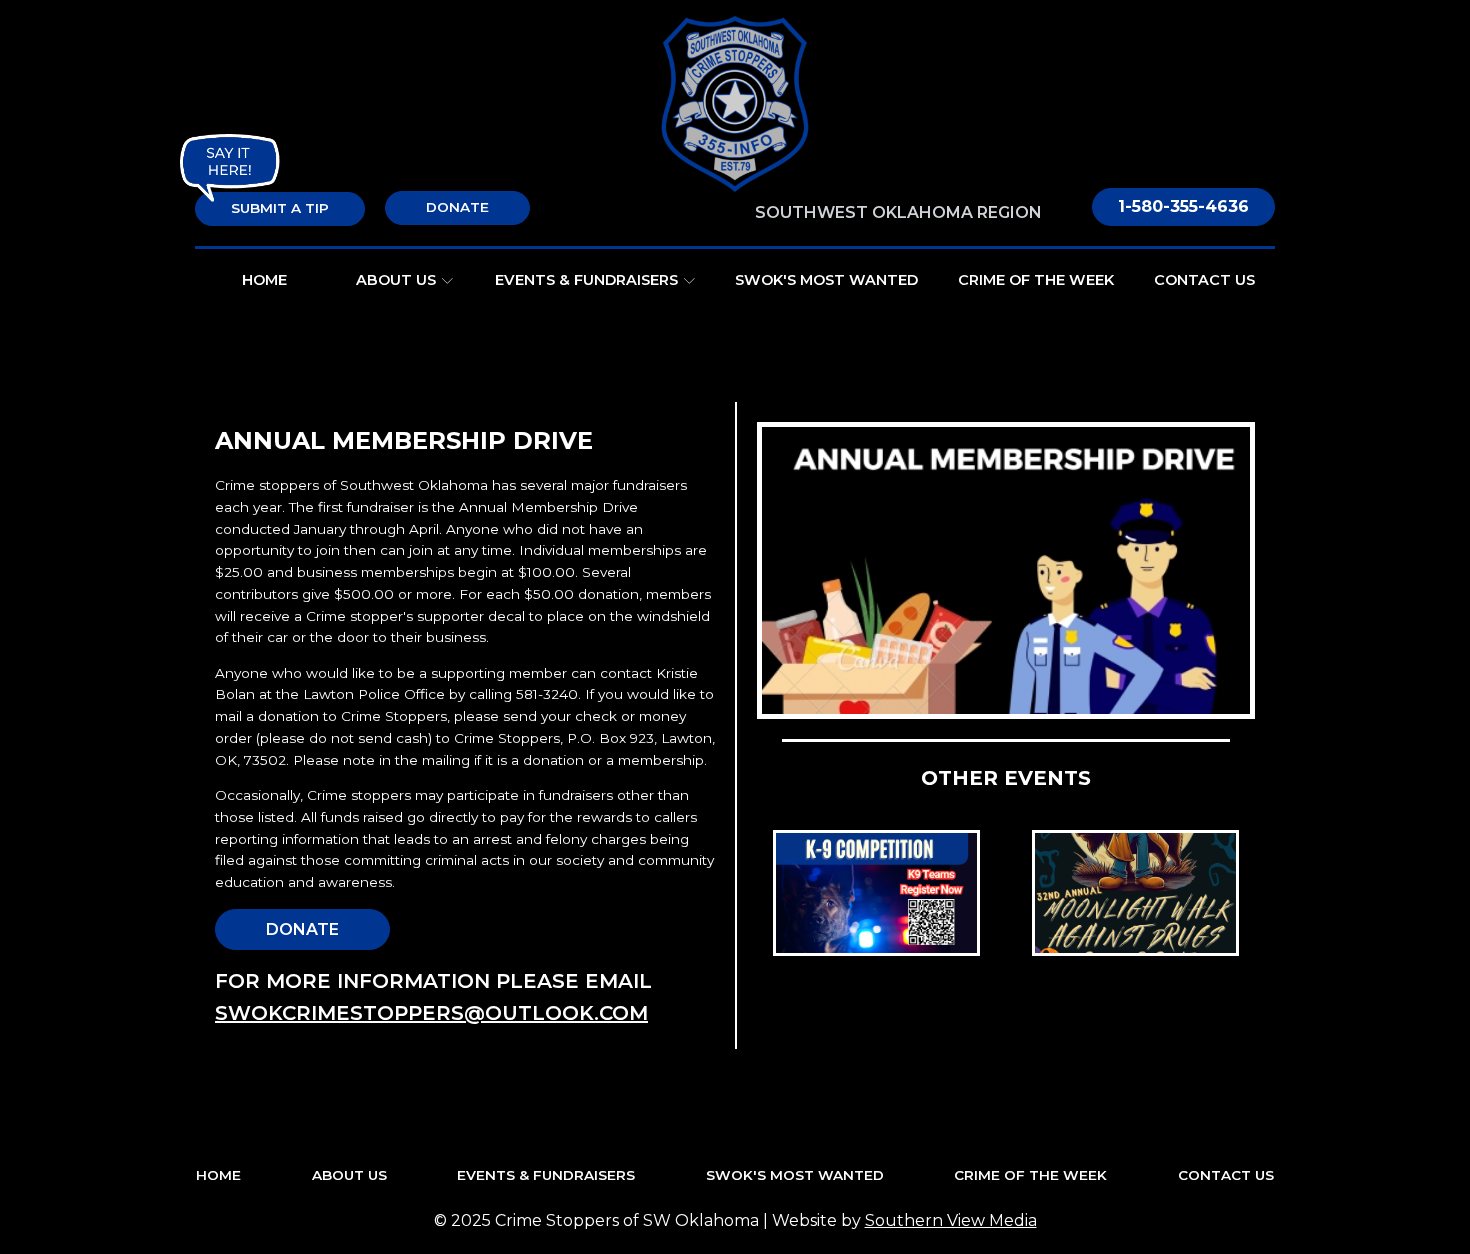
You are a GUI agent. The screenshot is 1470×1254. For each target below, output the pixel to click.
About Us (396, 280)
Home (264, 280)
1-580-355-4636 (1183, 206)
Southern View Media (951, 1220)
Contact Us (1204, 280)
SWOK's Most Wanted (826, 280)
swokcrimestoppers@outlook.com (431, 1013)
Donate (457, 207)
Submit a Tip (280, 208)
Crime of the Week (1036, 280)
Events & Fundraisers (586, 280)
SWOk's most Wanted (795, 1175)
